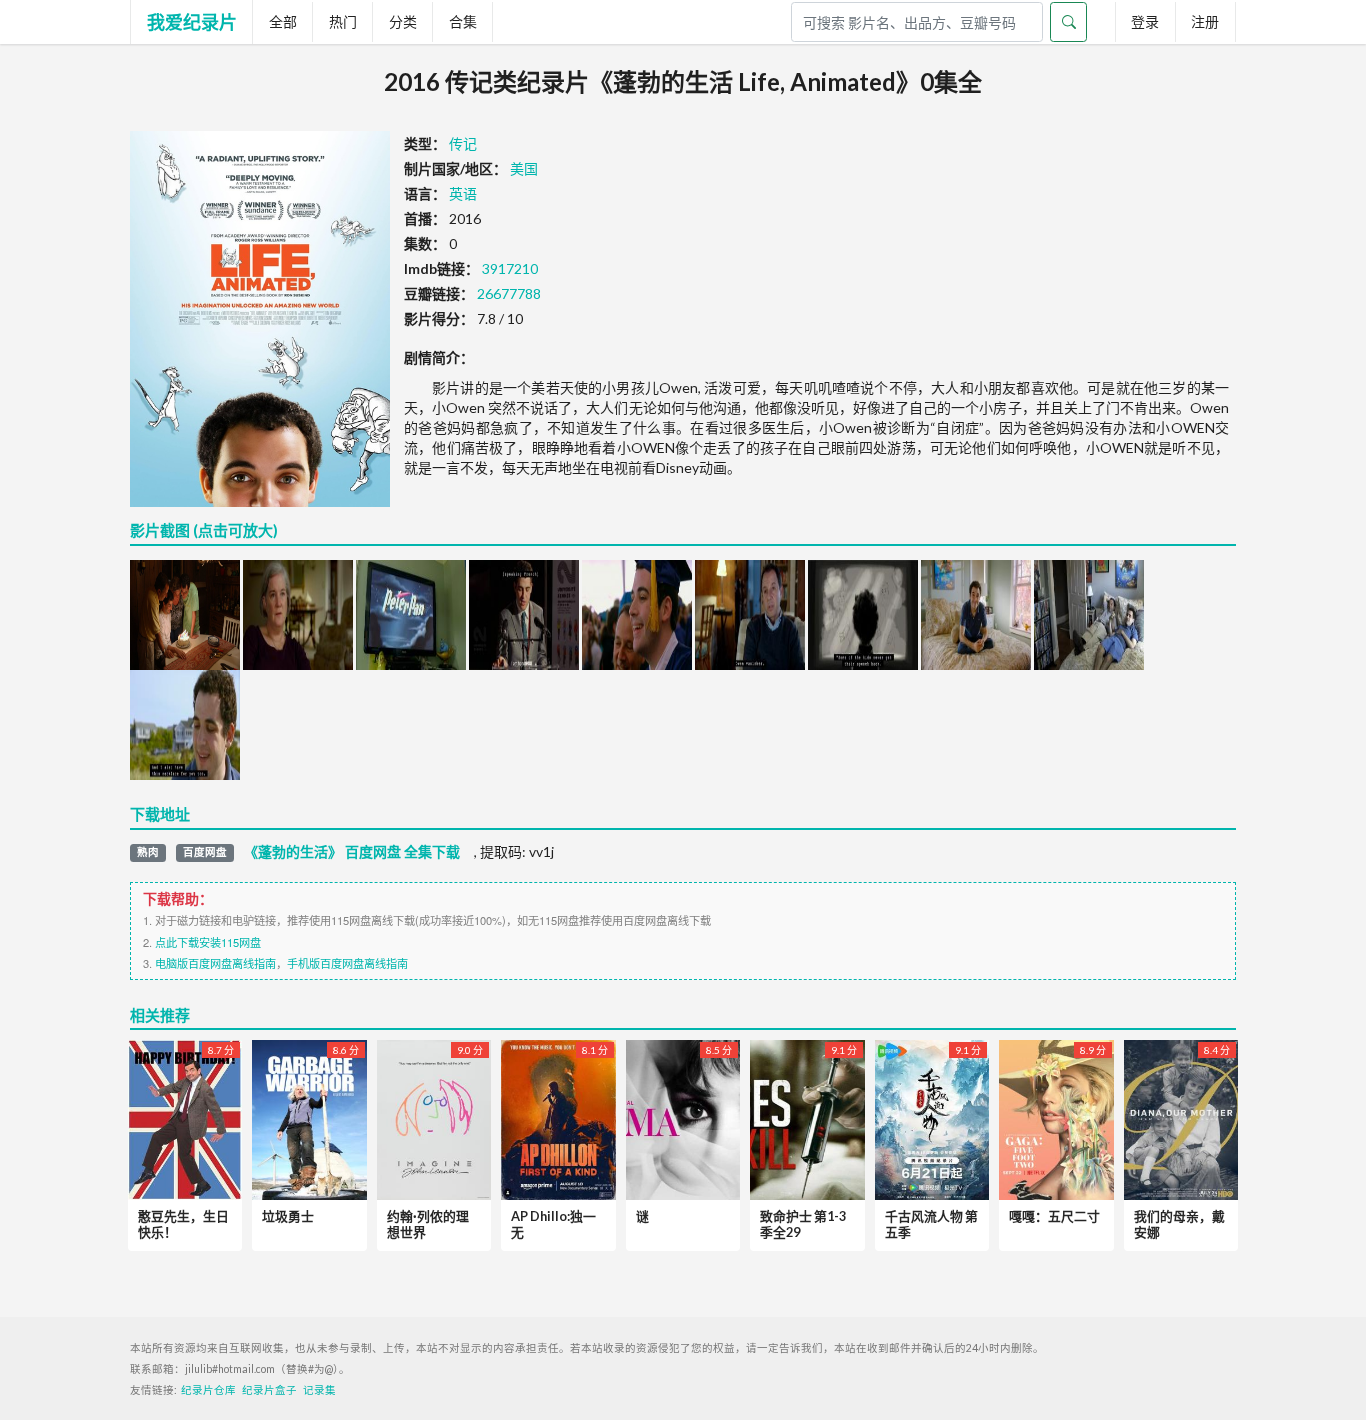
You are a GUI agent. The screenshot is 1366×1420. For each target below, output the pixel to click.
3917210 (510, 268)
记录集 (319, 1390)
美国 (524, 168)
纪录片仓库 (208, 1390)
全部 (283, 21)
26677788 (509, 293)
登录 (1145, 21)
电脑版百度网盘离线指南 (215, 963)
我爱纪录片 (192, 22)
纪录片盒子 (269, 1390)
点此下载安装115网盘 (208, 942)
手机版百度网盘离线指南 (347, 963)
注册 (1205, 21)
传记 (463, 143)
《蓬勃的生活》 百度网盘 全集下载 (352, 852)
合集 (463, 21)
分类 (403, 21)
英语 (463, 193)
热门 (343, 21)
